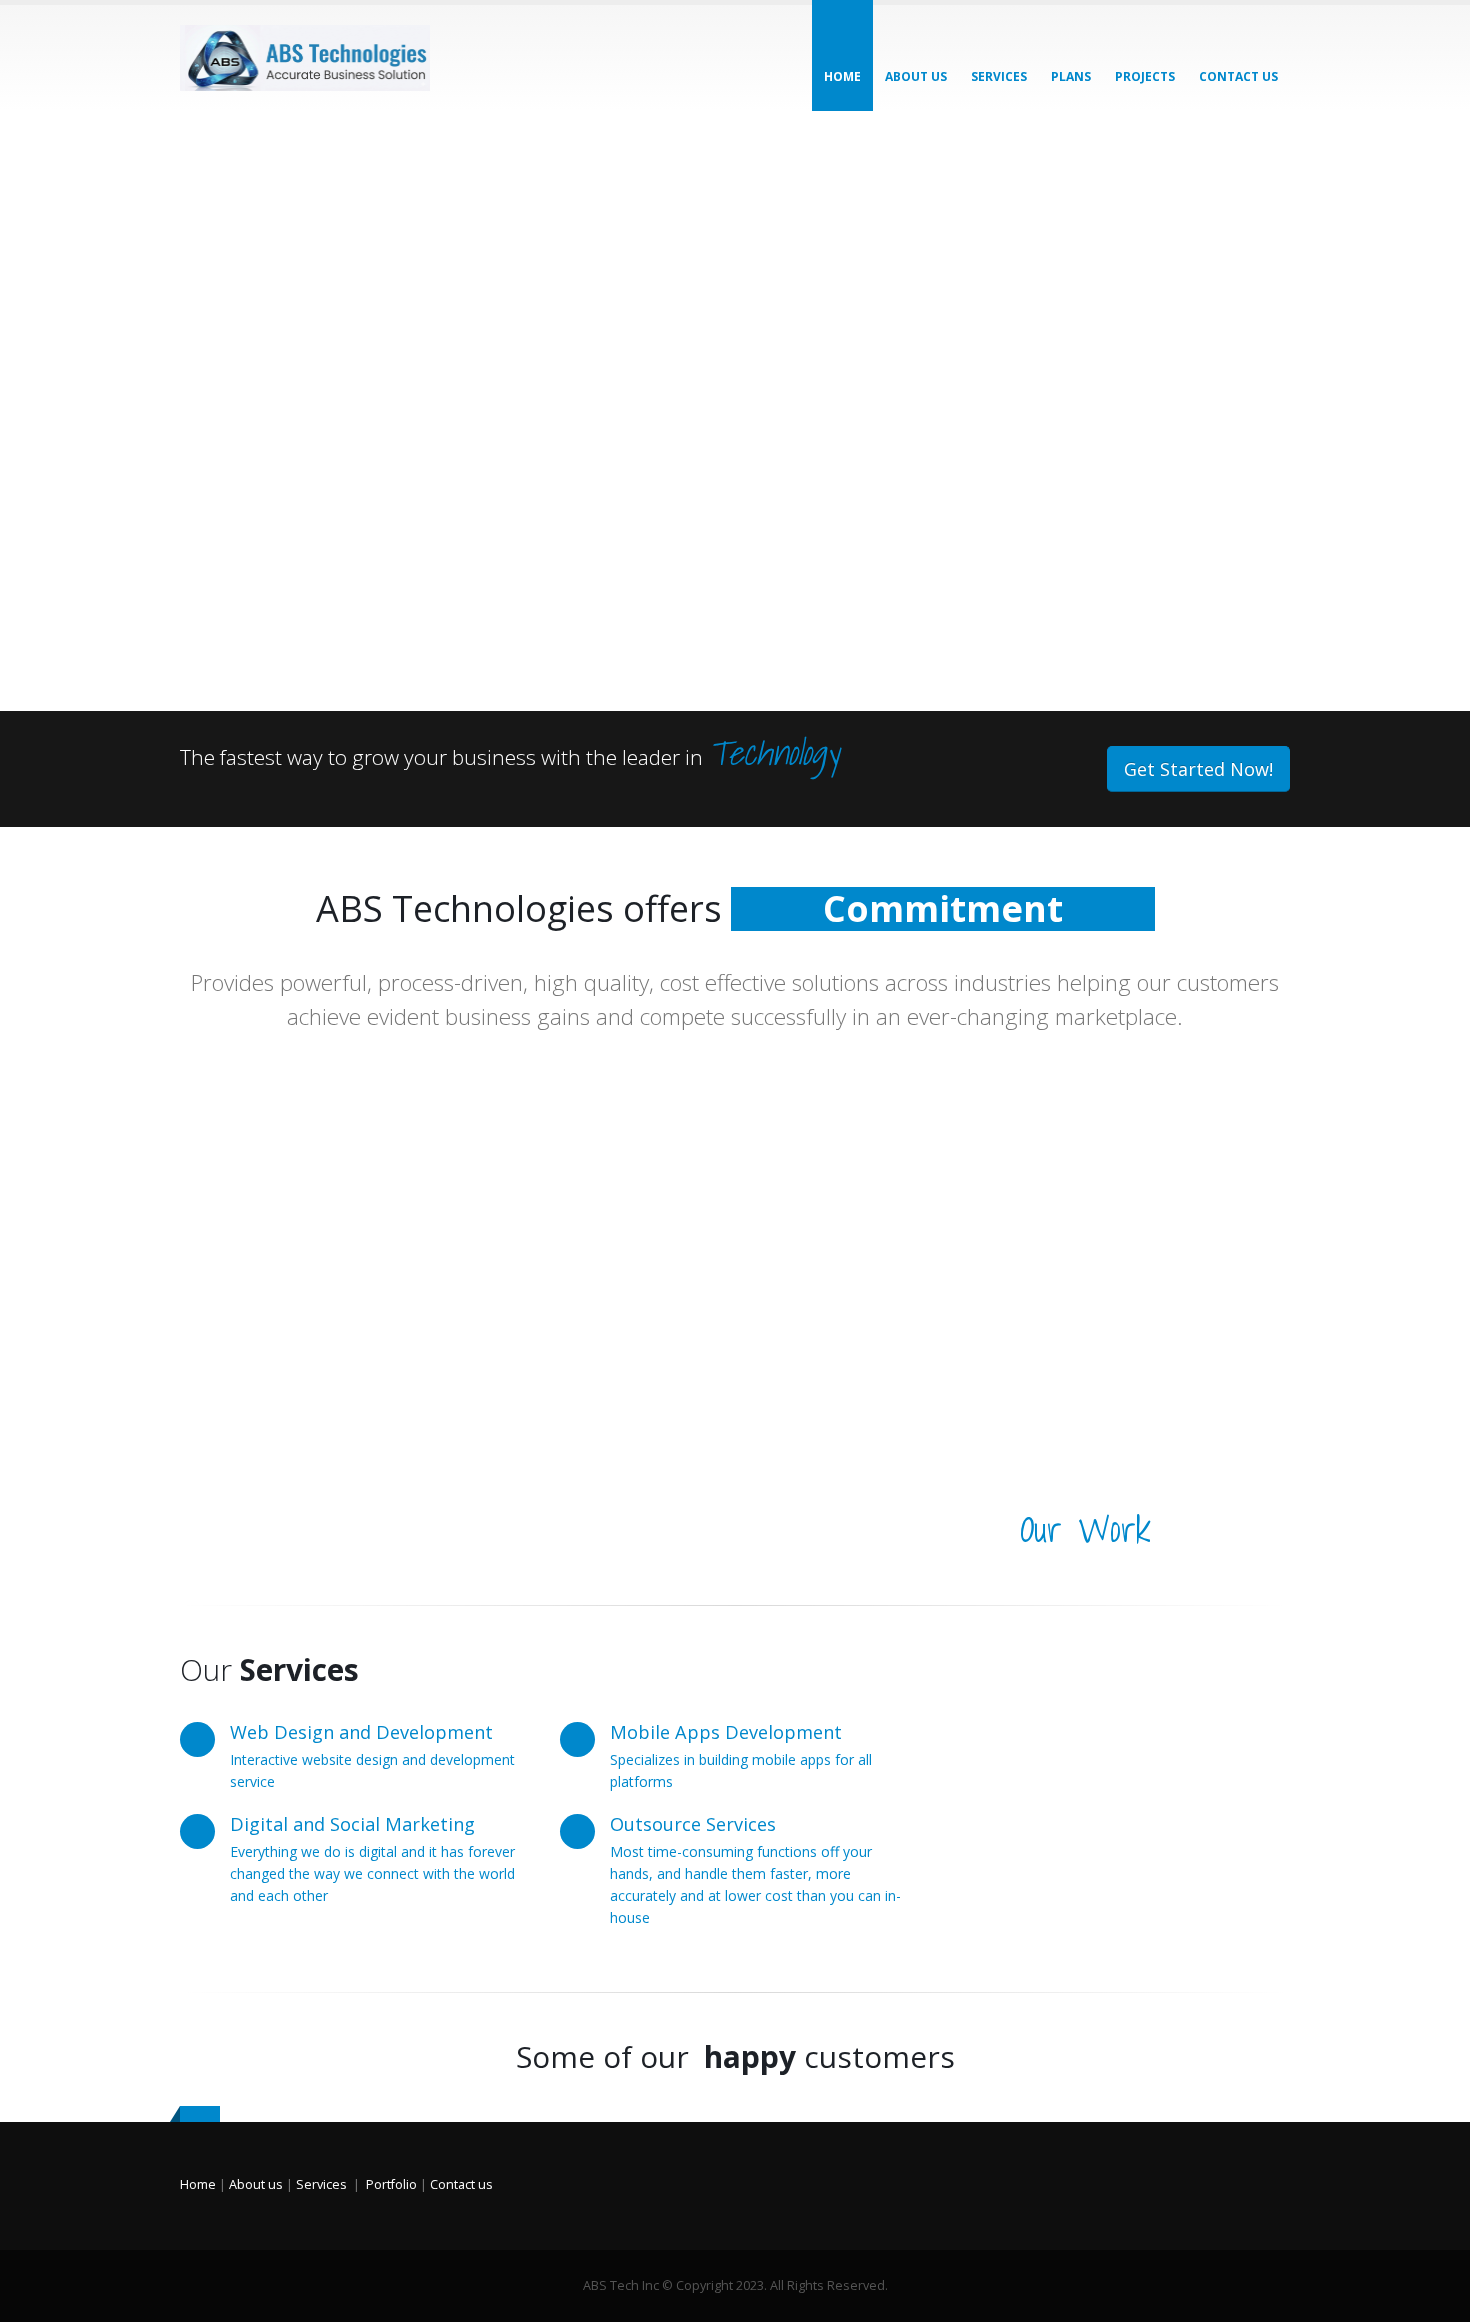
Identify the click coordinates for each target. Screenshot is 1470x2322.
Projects (1145, 76)
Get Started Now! (1198, 769)
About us (916, 76)
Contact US (1238, 76)
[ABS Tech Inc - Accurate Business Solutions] (305, 58)
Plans (1071, 76)
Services (999, 76)
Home (842, 76)
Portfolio (391, 2184)
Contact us (461, 2184)
